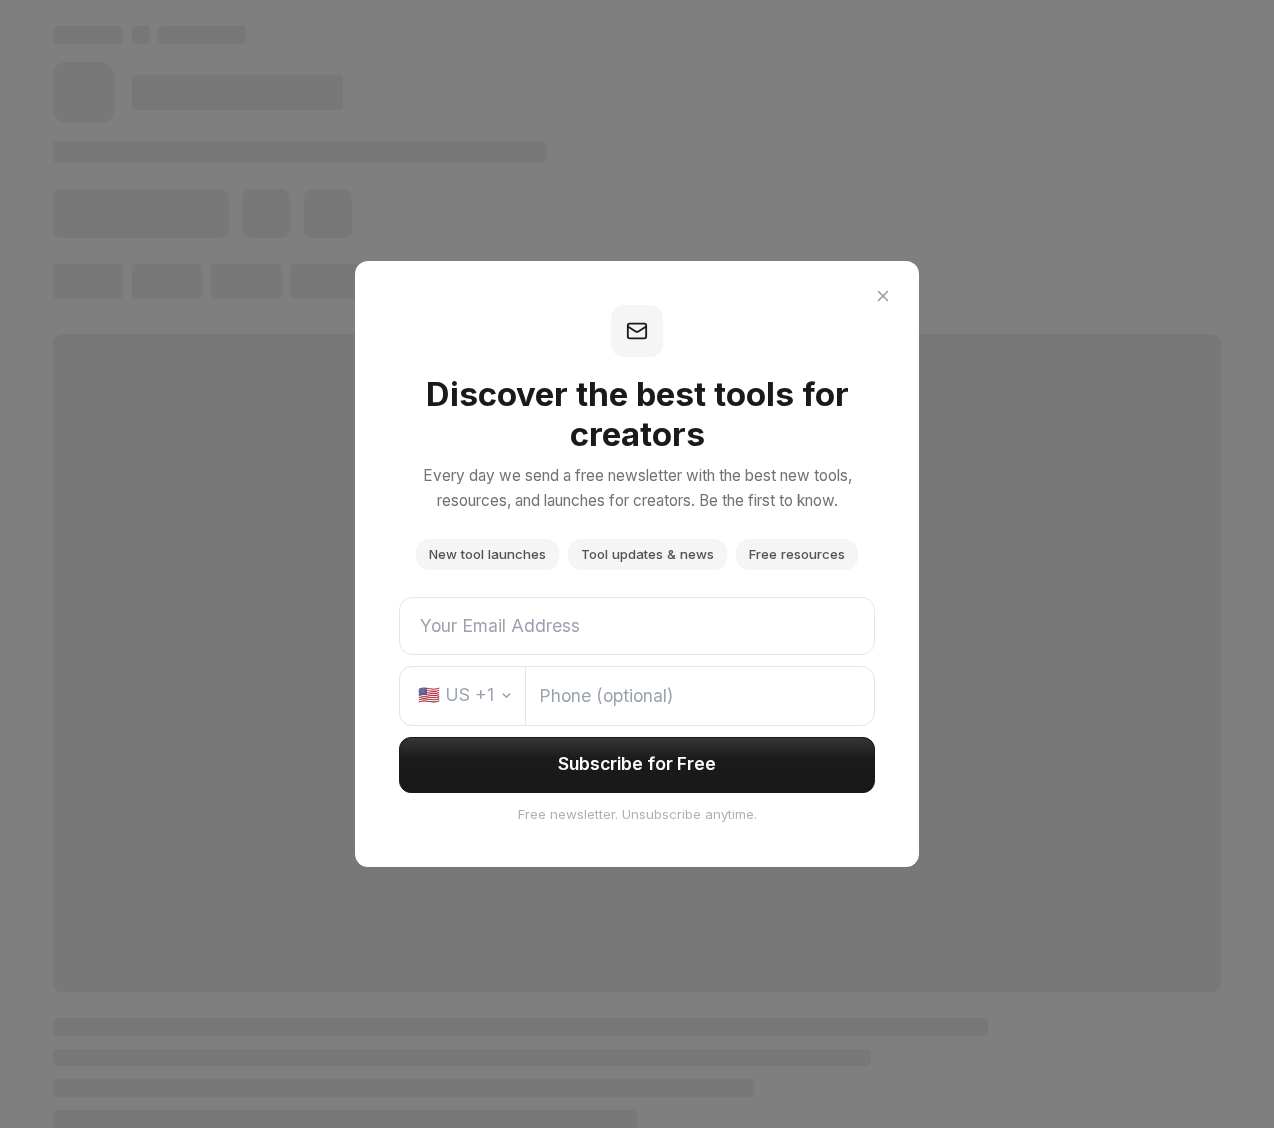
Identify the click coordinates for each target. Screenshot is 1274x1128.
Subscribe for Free (637, 763)
